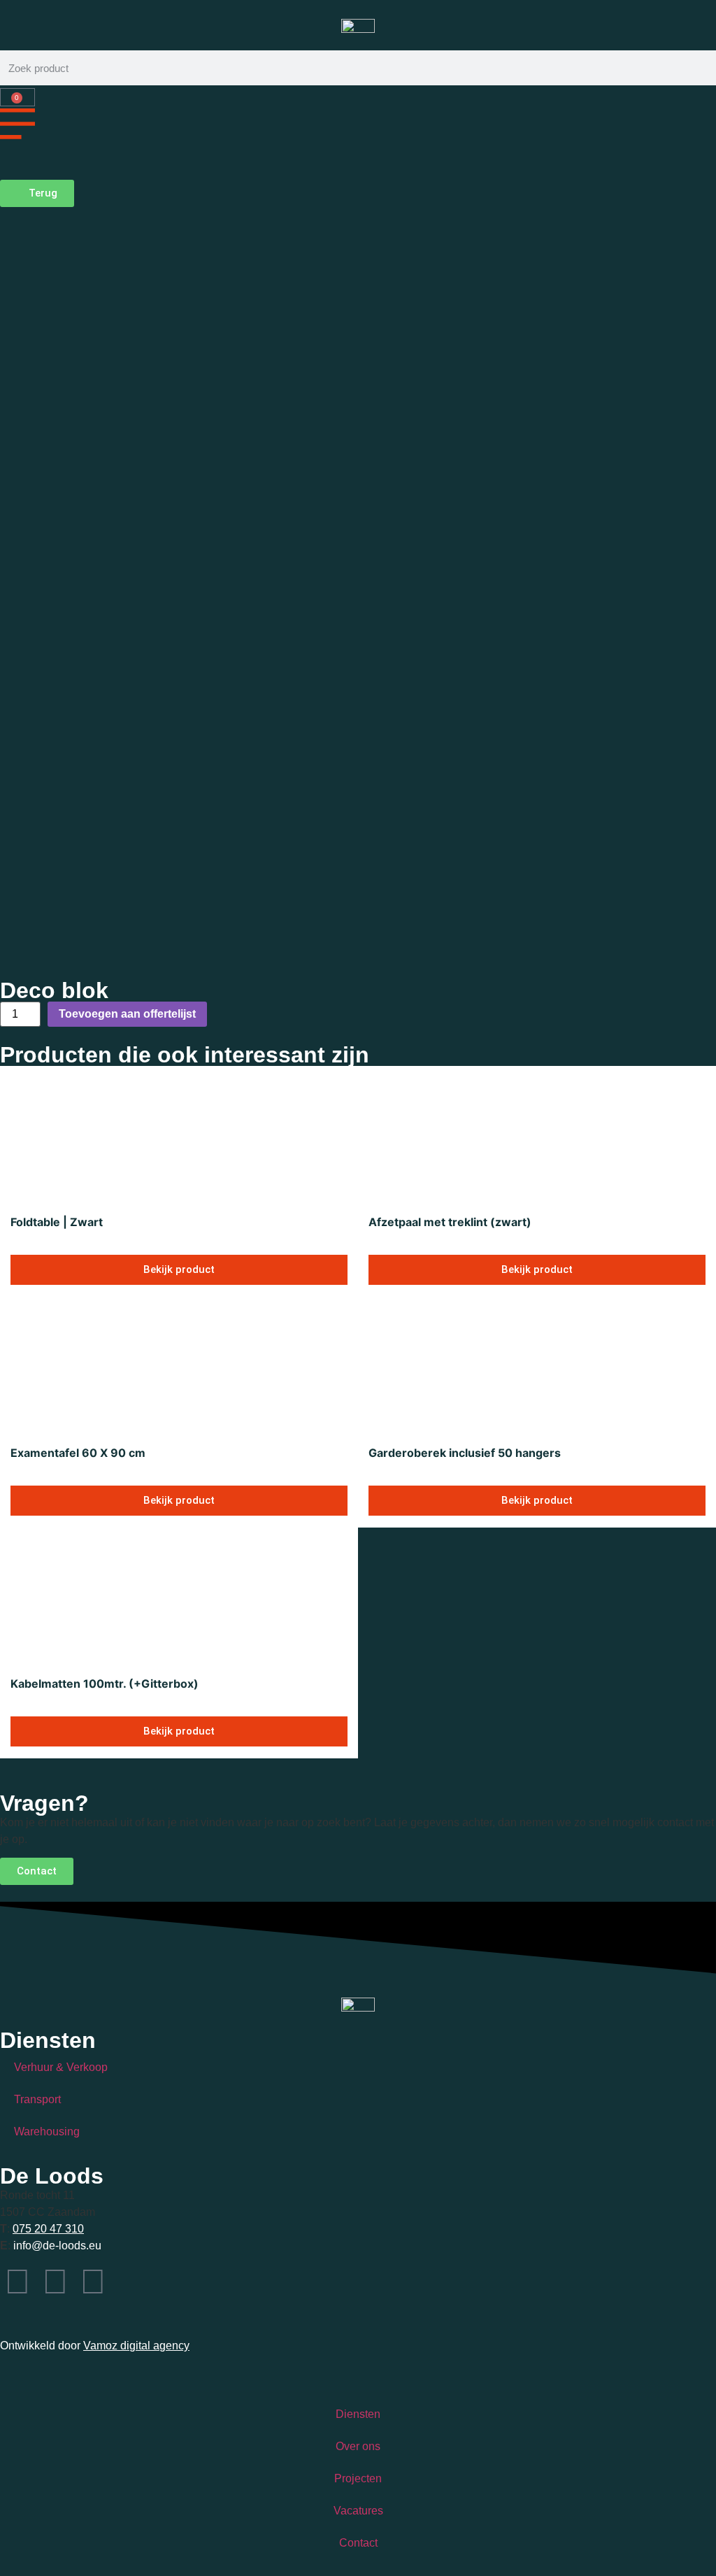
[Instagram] (17, 2282)
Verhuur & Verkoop (61, 2067)
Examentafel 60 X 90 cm (78, 1453)
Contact (358, 2543)
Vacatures (358, 2511)
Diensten (358, 2414)
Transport (37, 2099)
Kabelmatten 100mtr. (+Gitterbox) (105, 1684)
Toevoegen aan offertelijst (127, 1014)
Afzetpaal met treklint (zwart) (450, 1222)
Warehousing (47, 2132)
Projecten (358, 2478)
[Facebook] (55, 2282)
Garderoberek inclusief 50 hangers (465, 1453)
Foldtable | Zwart (57, 1222)
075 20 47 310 (48, 2229)
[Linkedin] (93, 2282)
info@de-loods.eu (56, 2246)
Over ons (358, 2446)
